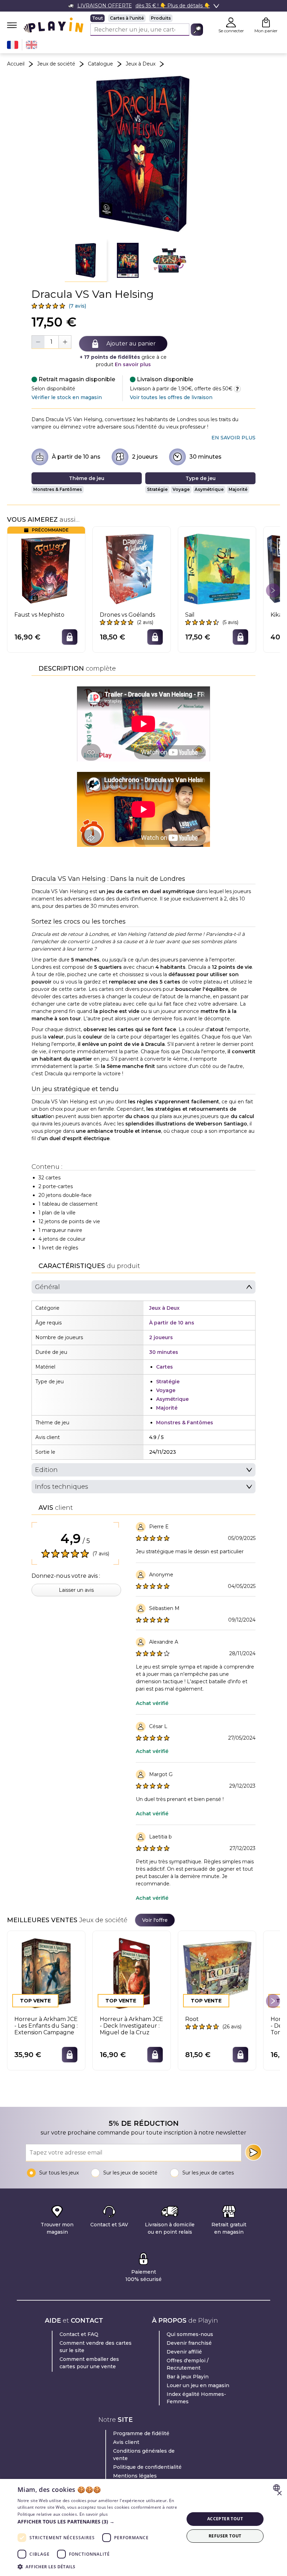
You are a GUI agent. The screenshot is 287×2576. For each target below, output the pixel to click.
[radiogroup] (147, 18)
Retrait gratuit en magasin (229, 2228)
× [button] (279, 2493)
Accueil (16, 64)
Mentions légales (135, 2476)
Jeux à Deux (141, 64)
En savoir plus (133, 364)
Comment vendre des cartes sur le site (96, 2347)
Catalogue (100, 64)
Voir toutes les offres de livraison (171, 397)
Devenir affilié (184, 2352)
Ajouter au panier (131, 344)
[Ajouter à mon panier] (70, 637)
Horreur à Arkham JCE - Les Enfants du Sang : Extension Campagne (46, 2026)
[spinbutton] (51, 342)
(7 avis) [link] (77, 306)
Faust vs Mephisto (39, 615)
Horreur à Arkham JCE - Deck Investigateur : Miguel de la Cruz (131, 2026)
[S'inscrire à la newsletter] (253, 2152)
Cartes (164, 1367)
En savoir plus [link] (233, 438)
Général (47, 1287)
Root (192, 2019)
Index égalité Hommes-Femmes (196, 2398)
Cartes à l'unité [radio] (127, 18)
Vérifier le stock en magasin (67, 397)
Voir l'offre (155, 1920)
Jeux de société (56, 64)
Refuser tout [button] (225, 2536)
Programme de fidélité (141, 2433)
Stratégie (157, 489)
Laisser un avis (76, 1590)
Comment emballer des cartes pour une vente (89, 2363)
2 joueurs (145, 457)
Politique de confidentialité (147, 2467)
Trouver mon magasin (57, 2228)
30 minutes (205, 457)
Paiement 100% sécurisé (143, 2276)
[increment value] (65, 342)
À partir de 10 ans (76, 457)
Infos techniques (62, 1487)
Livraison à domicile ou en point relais (170, 2228)
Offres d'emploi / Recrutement (188, 2364)
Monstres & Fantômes (58, 489)
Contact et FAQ (79, 2334)
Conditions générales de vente (144, 2455)
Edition (46, 1470)
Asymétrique (209, 489)
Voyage (181, 489)
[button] (86, 261)
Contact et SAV (109, 2225)
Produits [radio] (161, 18)
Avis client (126, 2442)
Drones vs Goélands (127, 615)
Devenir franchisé (189, 2343)
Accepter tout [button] (225, 2519)
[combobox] (277, 2488)
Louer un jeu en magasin (198, 2385)
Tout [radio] (97, 18)
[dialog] (143, 2527)
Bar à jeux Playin (188, 2377)
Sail (190, 615)
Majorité (238, 489)
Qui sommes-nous (190, 2334)
